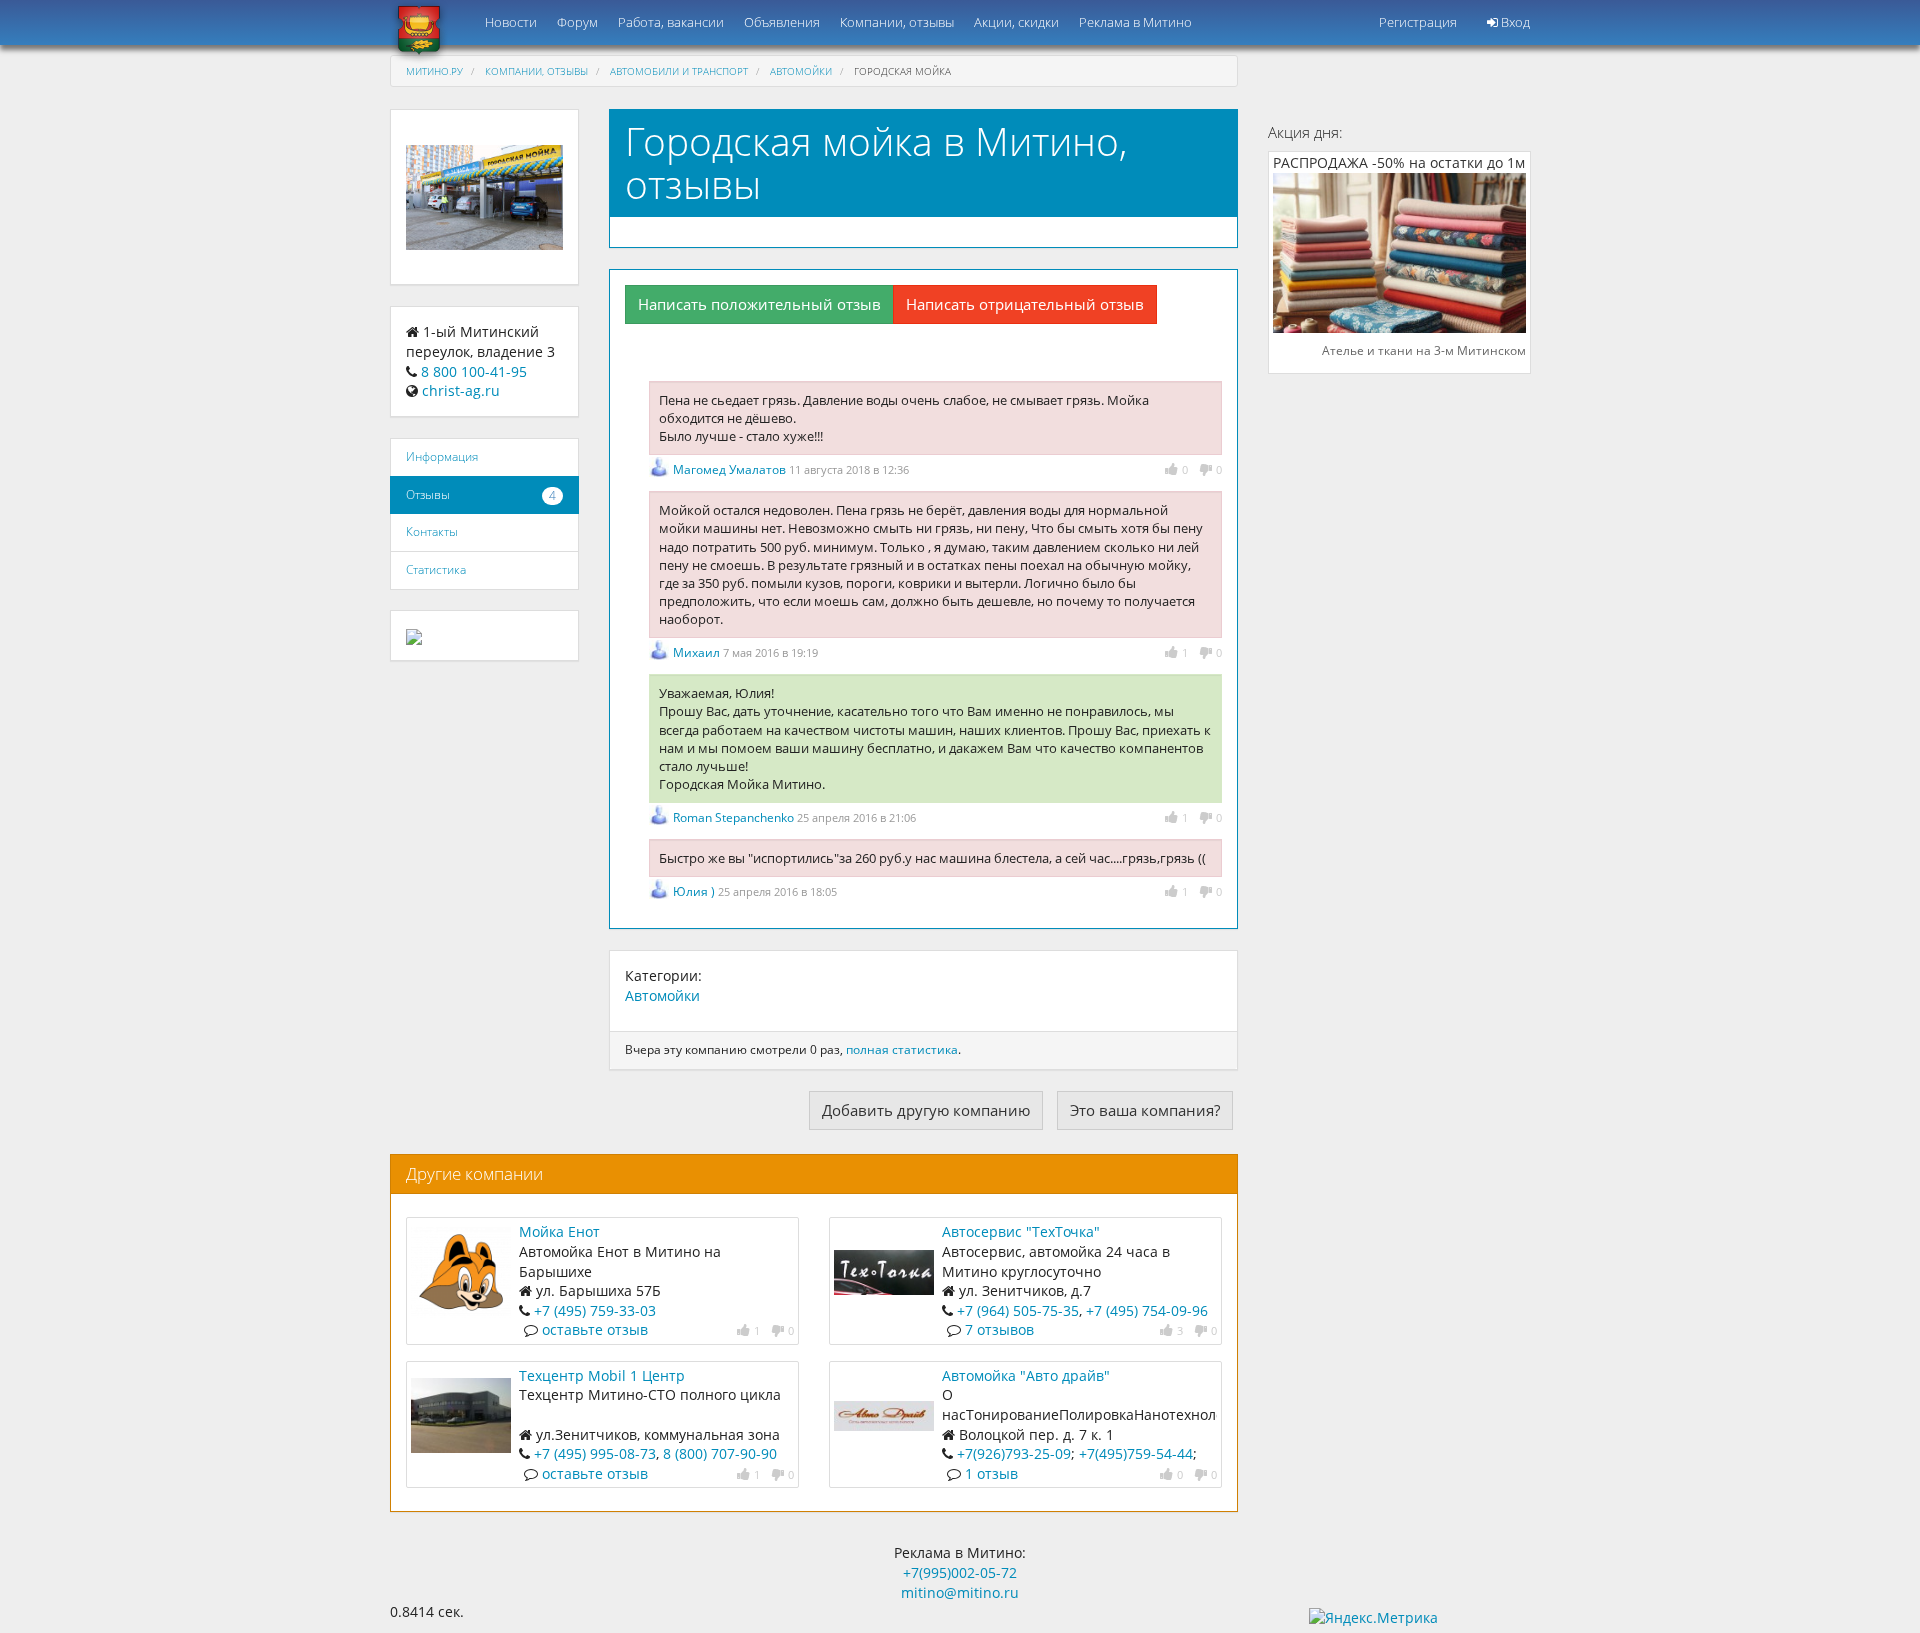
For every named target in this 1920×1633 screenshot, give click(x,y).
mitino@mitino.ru (960, 1592)
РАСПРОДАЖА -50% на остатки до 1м (1399, 163)
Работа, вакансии (671, 22)
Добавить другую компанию (926, 1110)
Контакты (432, 531)
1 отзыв (991, 1473)
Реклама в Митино (1135, 22)
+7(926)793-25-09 (1014, 1453)
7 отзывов (999, 1329)
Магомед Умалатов (731, 469)
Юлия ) (695, 891)
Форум (577, 22)
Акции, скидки (1016, 22)
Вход (1514, 22)
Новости (511, 22)
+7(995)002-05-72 (960, 1572)
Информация (442, 456)
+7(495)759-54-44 (1136, 1453)
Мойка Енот (559, 1231)
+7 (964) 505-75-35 (1018, 1310)
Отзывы (428, 494)
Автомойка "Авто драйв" (1026, 1375)
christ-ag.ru (461, 390)
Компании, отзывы (897, 22)
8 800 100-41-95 (474, 371)
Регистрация (1418, 22)
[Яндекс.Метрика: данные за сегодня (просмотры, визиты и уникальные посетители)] (1373, 1618)
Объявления (782, 22)
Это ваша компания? (1145, 1110)
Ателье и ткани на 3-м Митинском (1424, 351)
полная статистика (902, 1049)
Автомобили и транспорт (679, 71)
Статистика (436, 569)
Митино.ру (434, 71)
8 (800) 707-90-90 (720, 1453)
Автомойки (801, 71)
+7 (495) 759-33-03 (595, 1310)
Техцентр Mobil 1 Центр (602, 1375)
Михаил (698, 652)
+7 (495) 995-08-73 (595, 1453)
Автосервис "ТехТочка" (1021, 1231)
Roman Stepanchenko (735, 817)
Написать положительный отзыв (759, 304)
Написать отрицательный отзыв (1025, 304)
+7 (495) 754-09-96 (1147, 1310)
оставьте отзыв (595, 1329)
